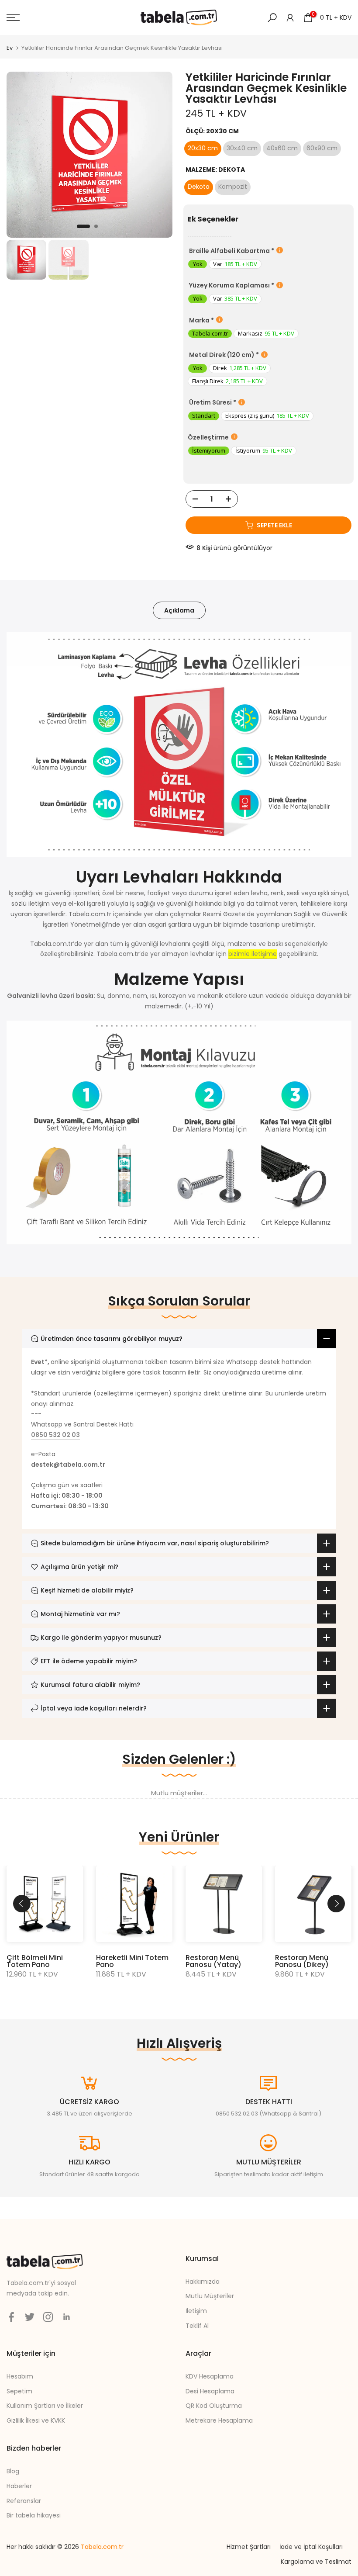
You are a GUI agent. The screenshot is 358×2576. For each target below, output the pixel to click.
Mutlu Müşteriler (210, 2296)
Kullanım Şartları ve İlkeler (45, 2406)
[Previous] (22, 1904)
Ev (10, 48)
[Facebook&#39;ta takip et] (11, 2317)
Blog (13, 2471)
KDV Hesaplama (210, 2376)
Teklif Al (197, 2326)
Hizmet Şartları (249, 2547)
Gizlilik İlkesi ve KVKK (36, 2420)
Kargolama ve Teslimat (316, 2562)
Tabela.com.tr (102, 2547)
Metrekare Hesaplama (219, 2420)
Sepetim (19, 2391)
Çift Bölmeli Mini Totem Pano (35, 1961)
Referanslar (24, 2501)
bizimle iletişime (253, 954)
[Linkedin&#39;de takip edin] (66, 2317)
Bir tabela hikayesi (34, 2515)
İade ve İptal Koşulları (311, 2547)
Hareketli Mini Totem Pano (132, 1961)
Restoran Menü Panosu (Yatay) (213, 1961)
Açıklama (179, 610)
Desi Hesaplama (210, 2391)
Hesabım (20, 2376)
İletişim (196, 2311)
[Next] (336, 1904)
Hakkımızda (203, 2282)
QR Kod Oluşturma (214, 2406)
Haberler (19, 2486)
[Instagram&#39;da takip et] (48, 2317)
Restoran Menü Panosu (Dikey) (302, 1961)
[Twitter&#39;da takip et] (30, 2317)
